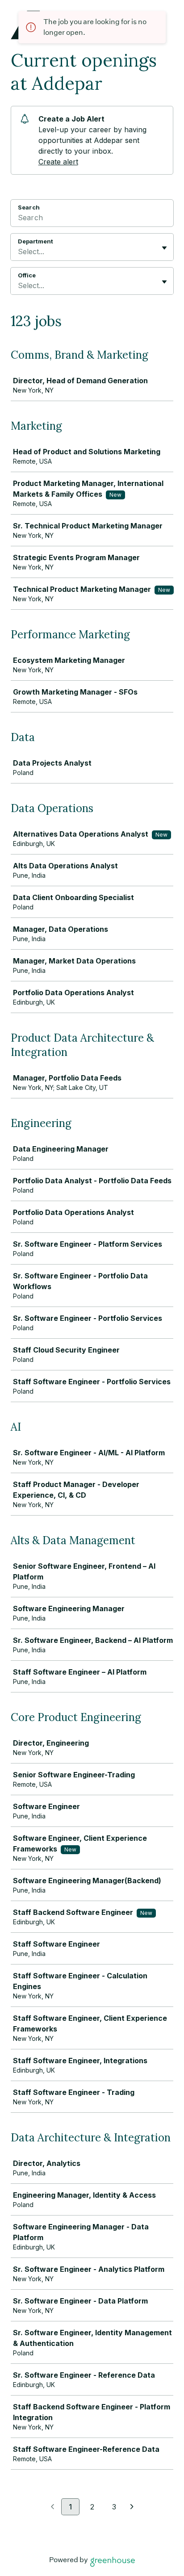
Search (29, 207)
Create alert (58, 162)
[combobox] (19, 251)
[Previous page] (52, 2507)
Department (36, 241)
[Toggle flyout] (164, 248)
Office (27, 275)
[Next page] (132, 2507)
